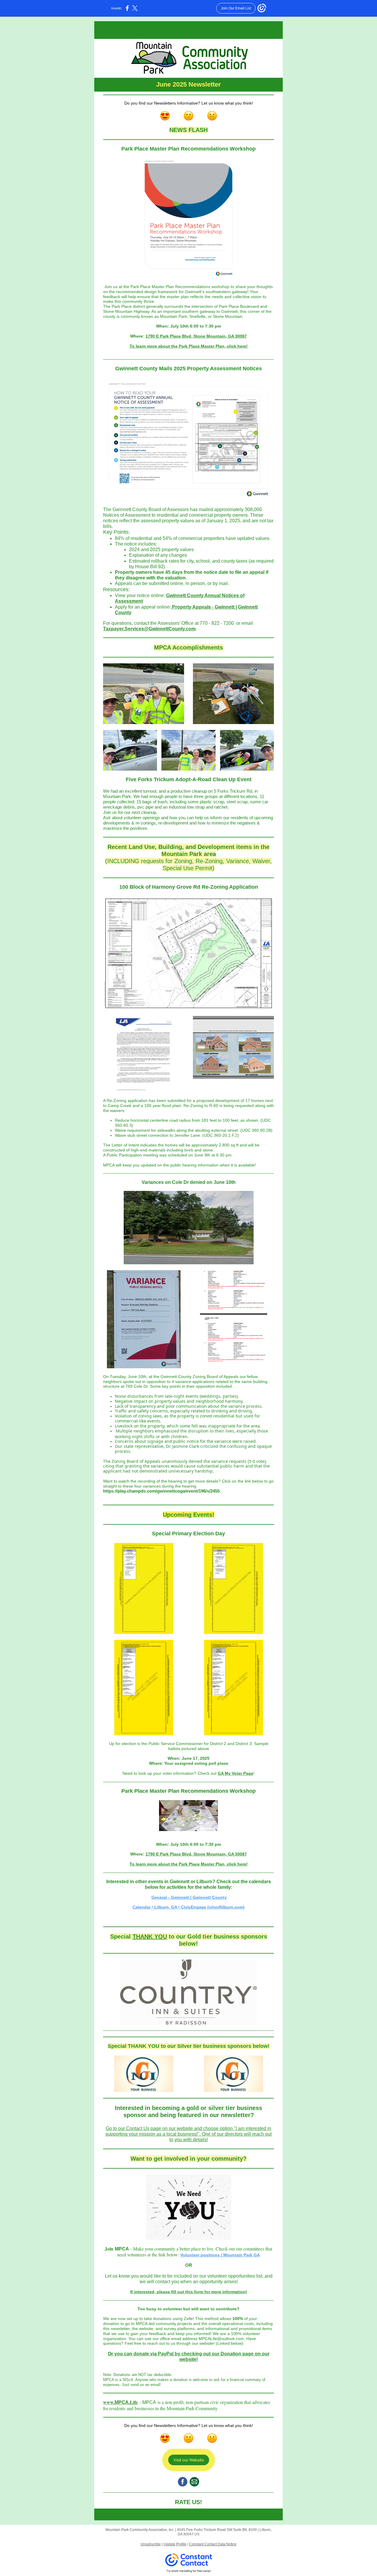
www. (109, 2402)
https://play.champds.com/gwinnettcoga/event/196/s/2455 (161, 1491)
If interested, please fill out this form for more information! (189, 2292)
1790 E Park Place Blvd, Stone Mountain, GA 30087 (196, 336)
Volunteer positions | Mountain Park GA (220, 2255)
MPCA (122, 2402)
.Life (133, 2402)
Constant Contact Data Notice (213, 2544)
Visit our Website (189, 2460)
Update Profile (175, 2544)
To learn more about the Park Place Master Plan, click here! (189, 346)
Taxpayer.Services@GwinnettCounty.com (149, 629)
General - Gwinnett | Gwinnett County (189, 1897)
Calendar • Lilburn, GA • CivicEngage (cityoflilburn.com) (188, 1907)
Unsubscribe (151, 2544)
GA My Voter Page (235, 1773)
